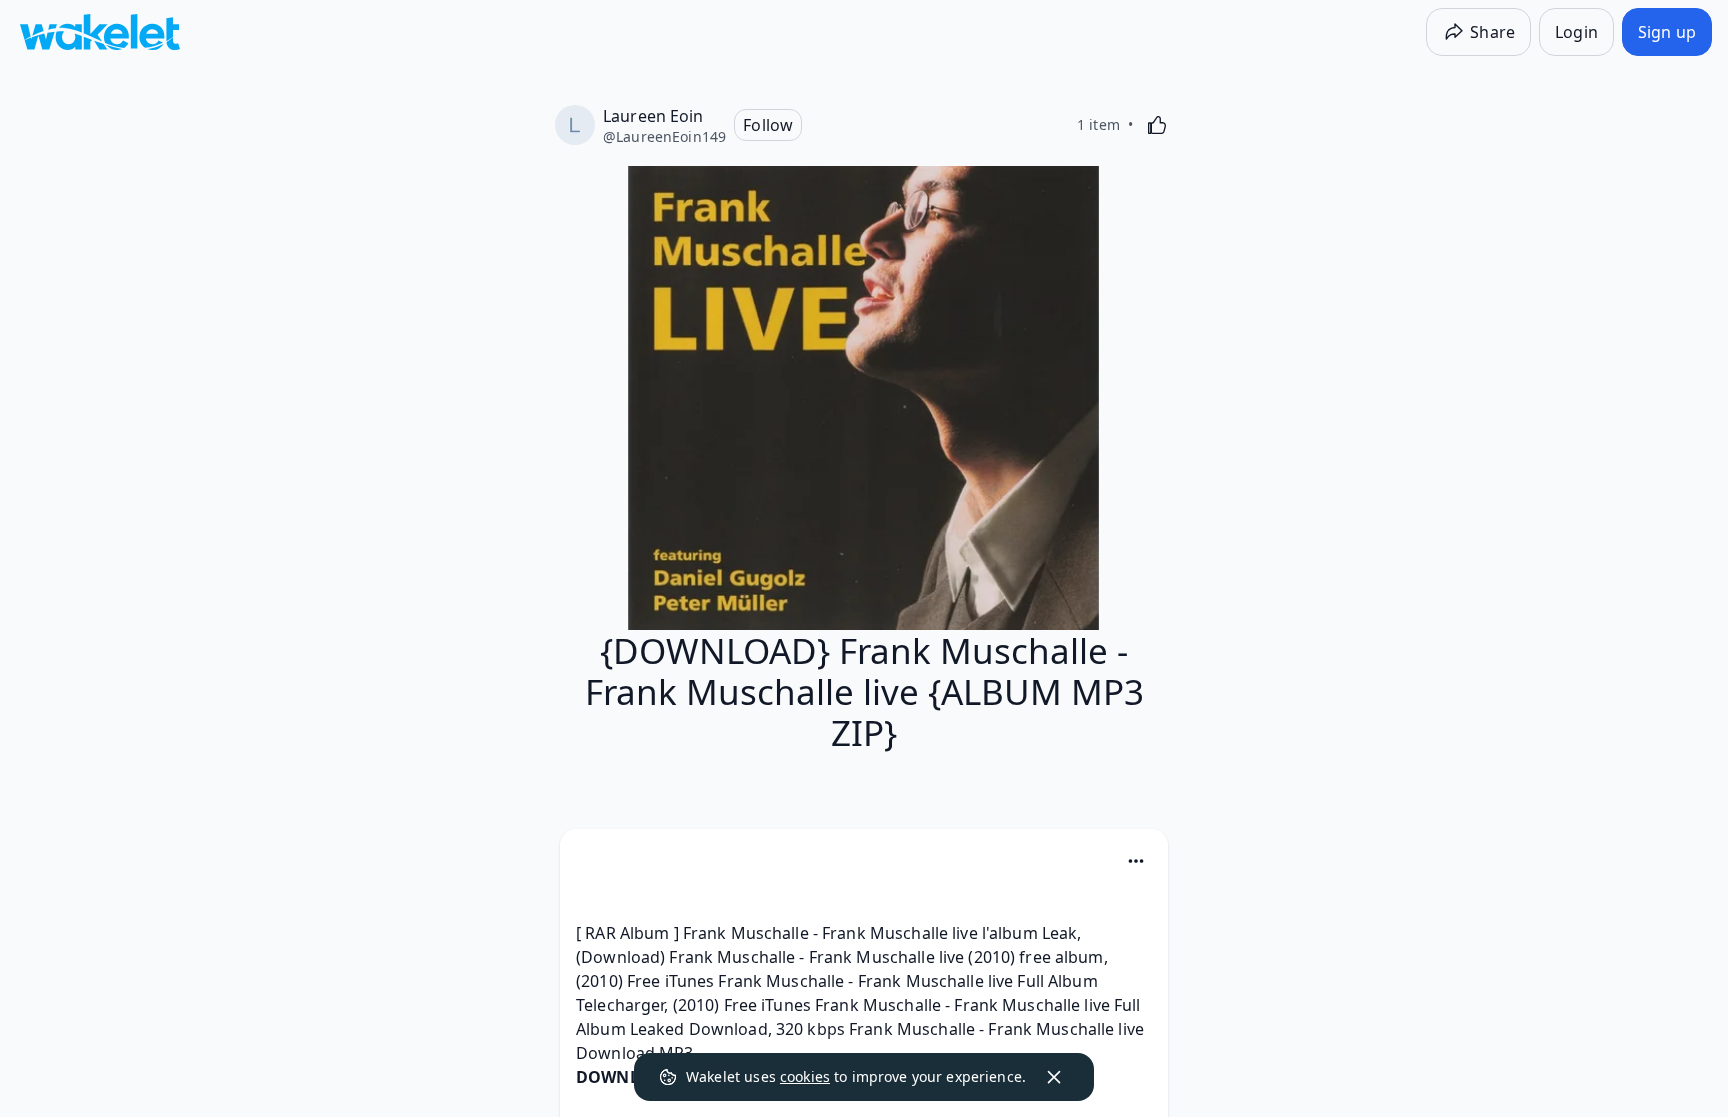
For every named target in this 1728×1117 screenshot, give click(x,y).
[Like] (1157, 125)
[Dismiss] (1054, 1077)
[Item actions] (1136, 861)
